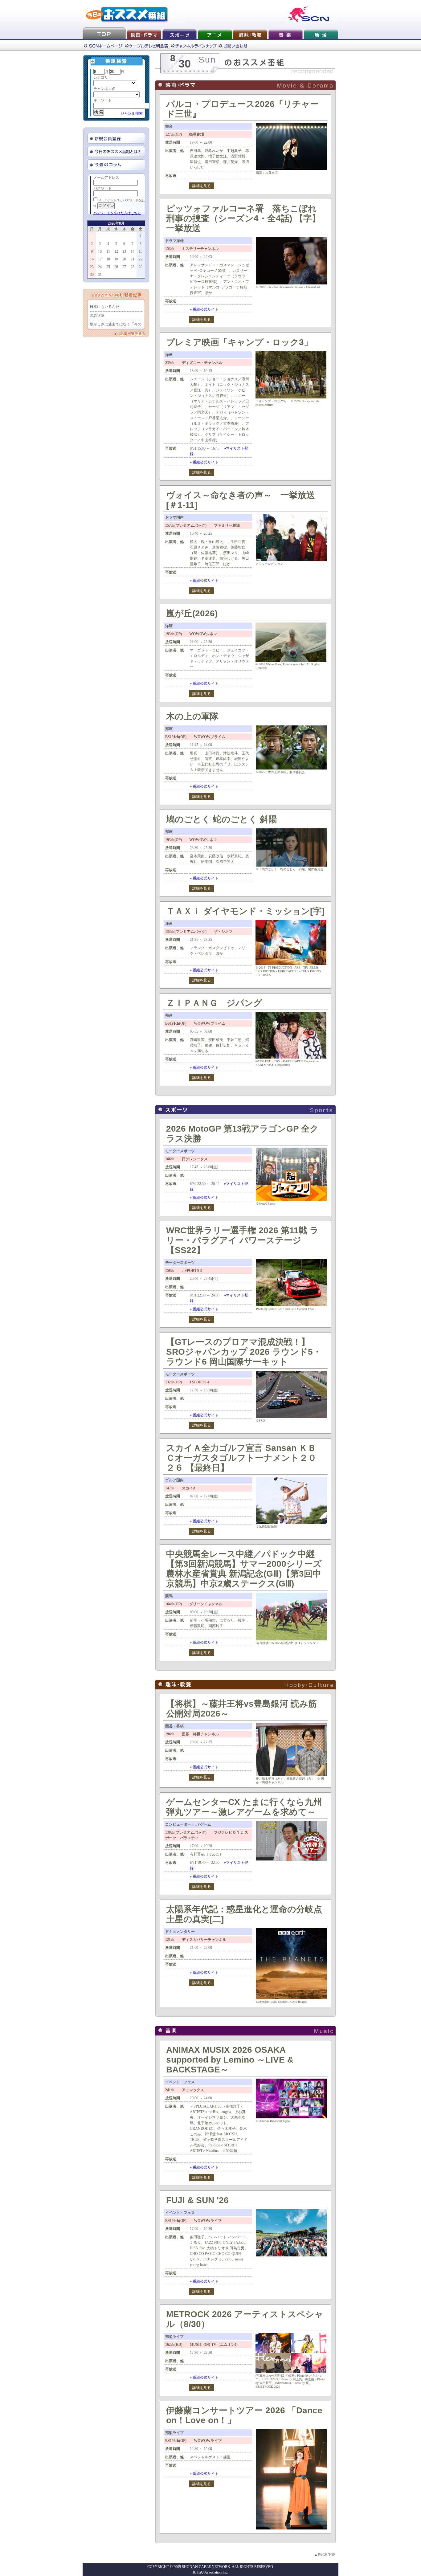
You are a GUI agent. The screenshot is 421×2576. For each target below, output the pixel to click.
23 (92, 267)
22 (141, 259)
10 (100, 251)
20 (124, 259)
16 (92, 259)
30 (92, 275)
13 (124, 251)
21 (133, 259)
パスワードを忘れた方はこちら (117, 213)
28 (133, 267)
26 (116, 267)
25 (108, 267)
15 (141, 251)
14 (133, 251)
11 (108, 251)
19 (116, 259)
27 (124, 267)
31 (100, 275)
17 (100, 259)
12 (116, 251)
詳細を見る (202, 186)
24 (100, 267)
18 (108, 259)
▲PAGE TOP (325, 2555)
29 (141, 267)
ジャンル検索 (132, 113)
